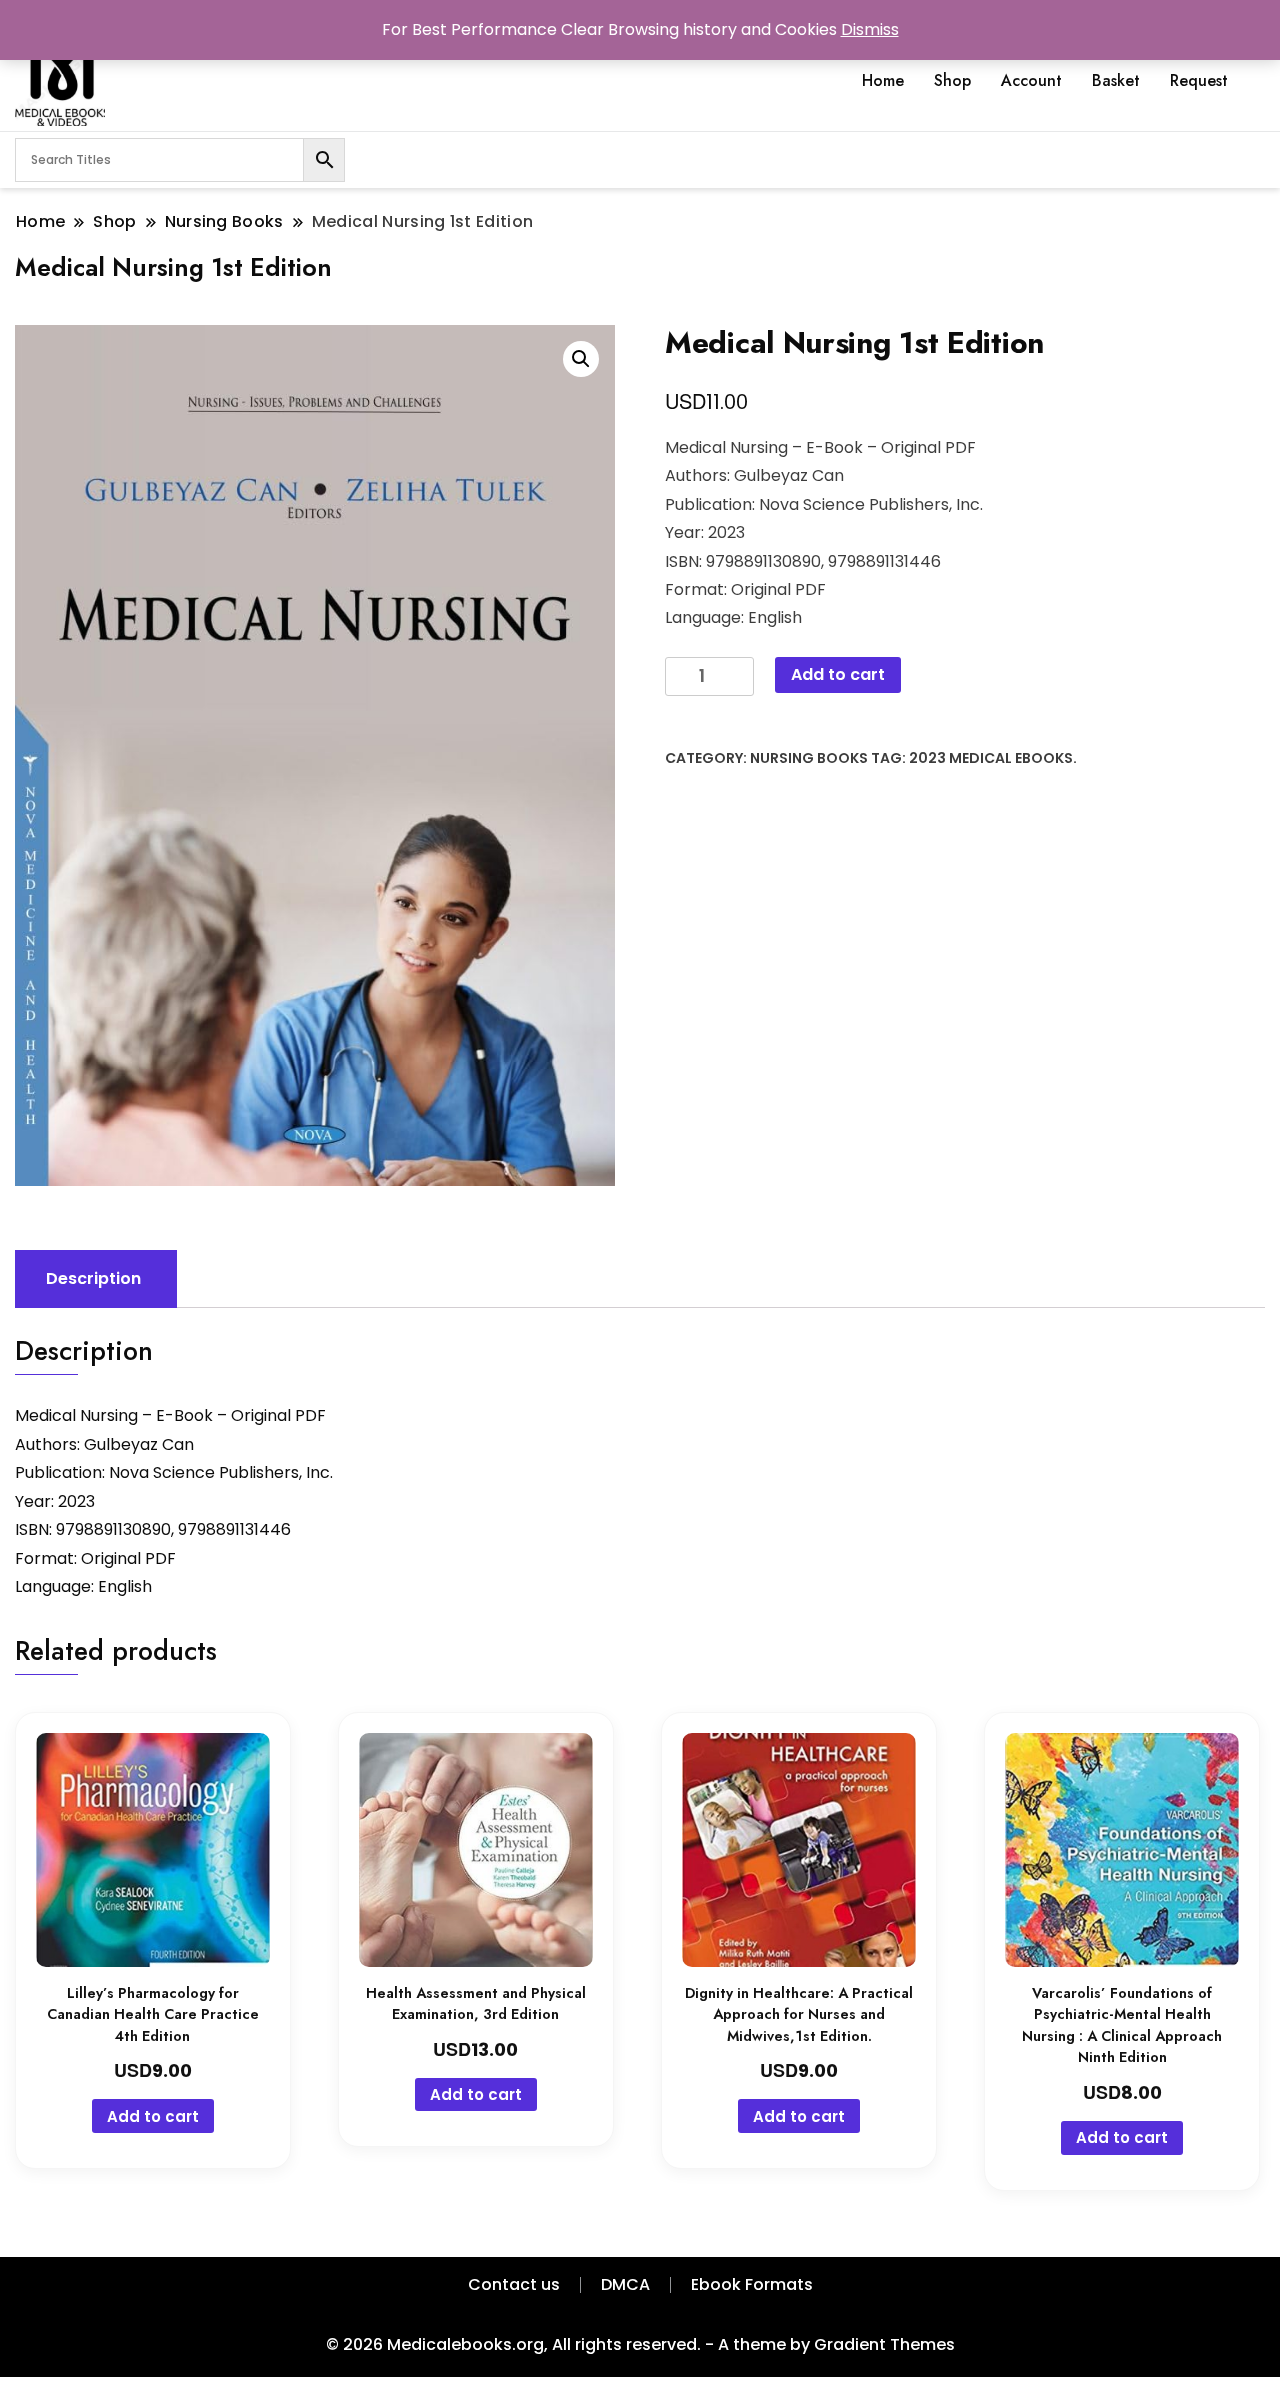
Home (883, 80)
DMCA (625, 2284)
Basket (1116, 80)
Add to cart (838, 674)
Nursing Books (809, 758)
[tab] (93, 1279)
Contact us (514, 2284)
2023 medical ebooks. (993, 758)
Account (1031, 80)
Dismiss (870, 29)
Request (1199, 80)
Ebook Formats (752, 2284)
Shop (952, 80)
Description (93, 1278)
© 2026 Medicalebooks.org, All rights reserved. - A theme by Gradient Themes (640, 2344)
